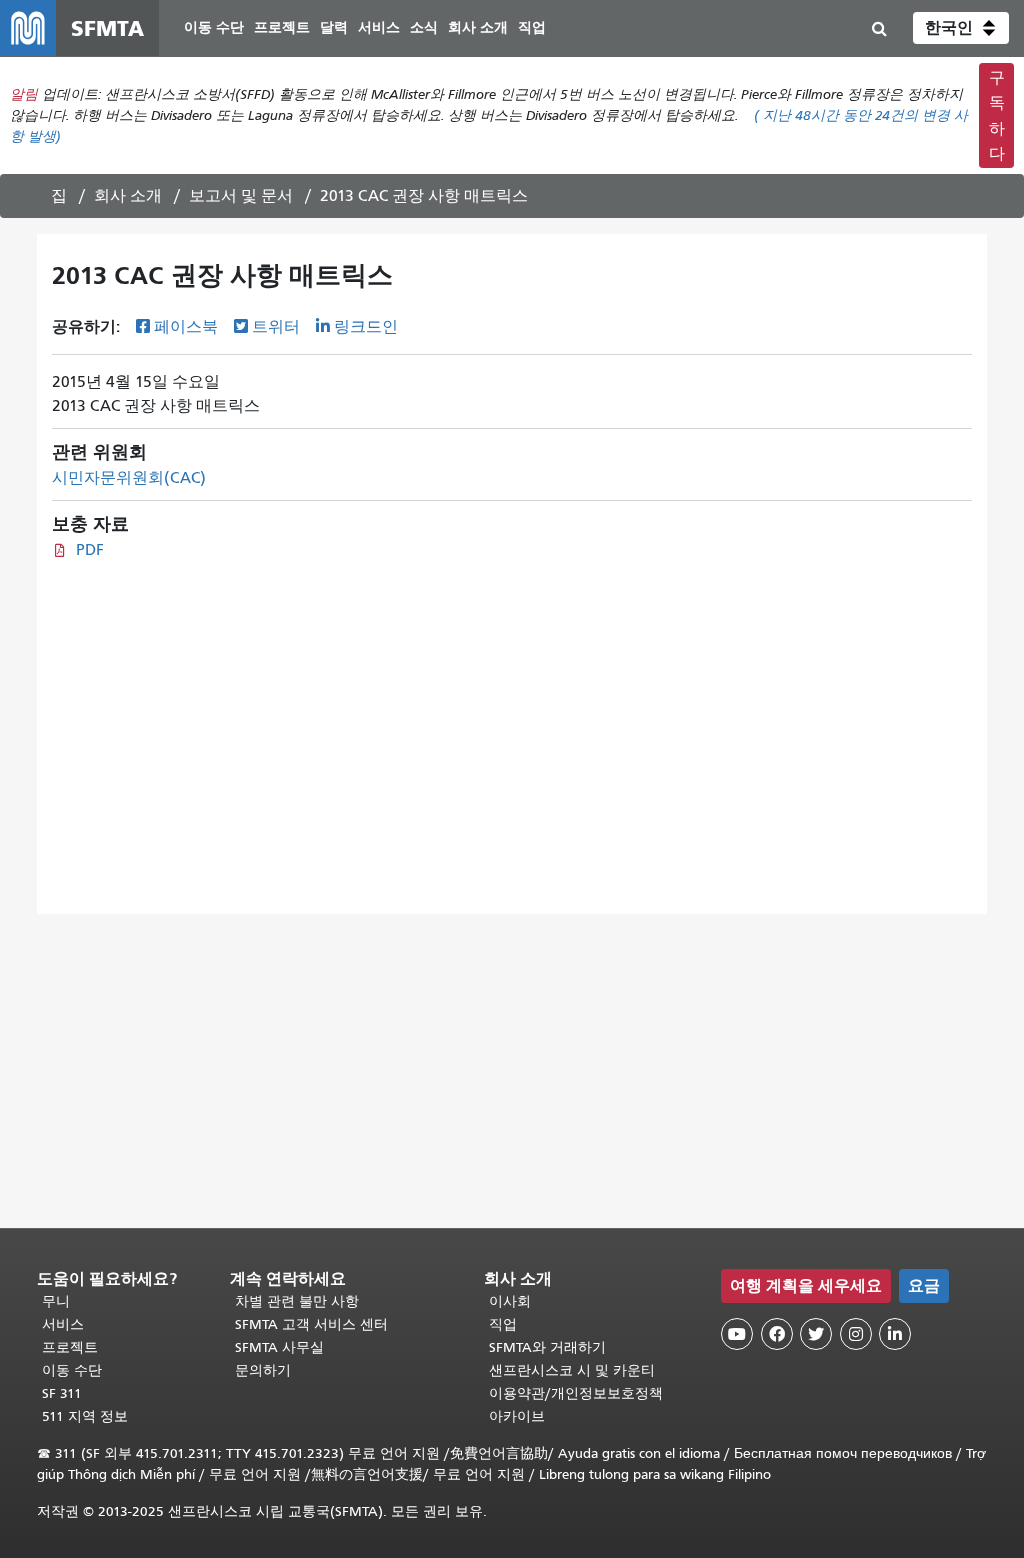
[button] (961, 28)
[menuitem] (214, 28)
